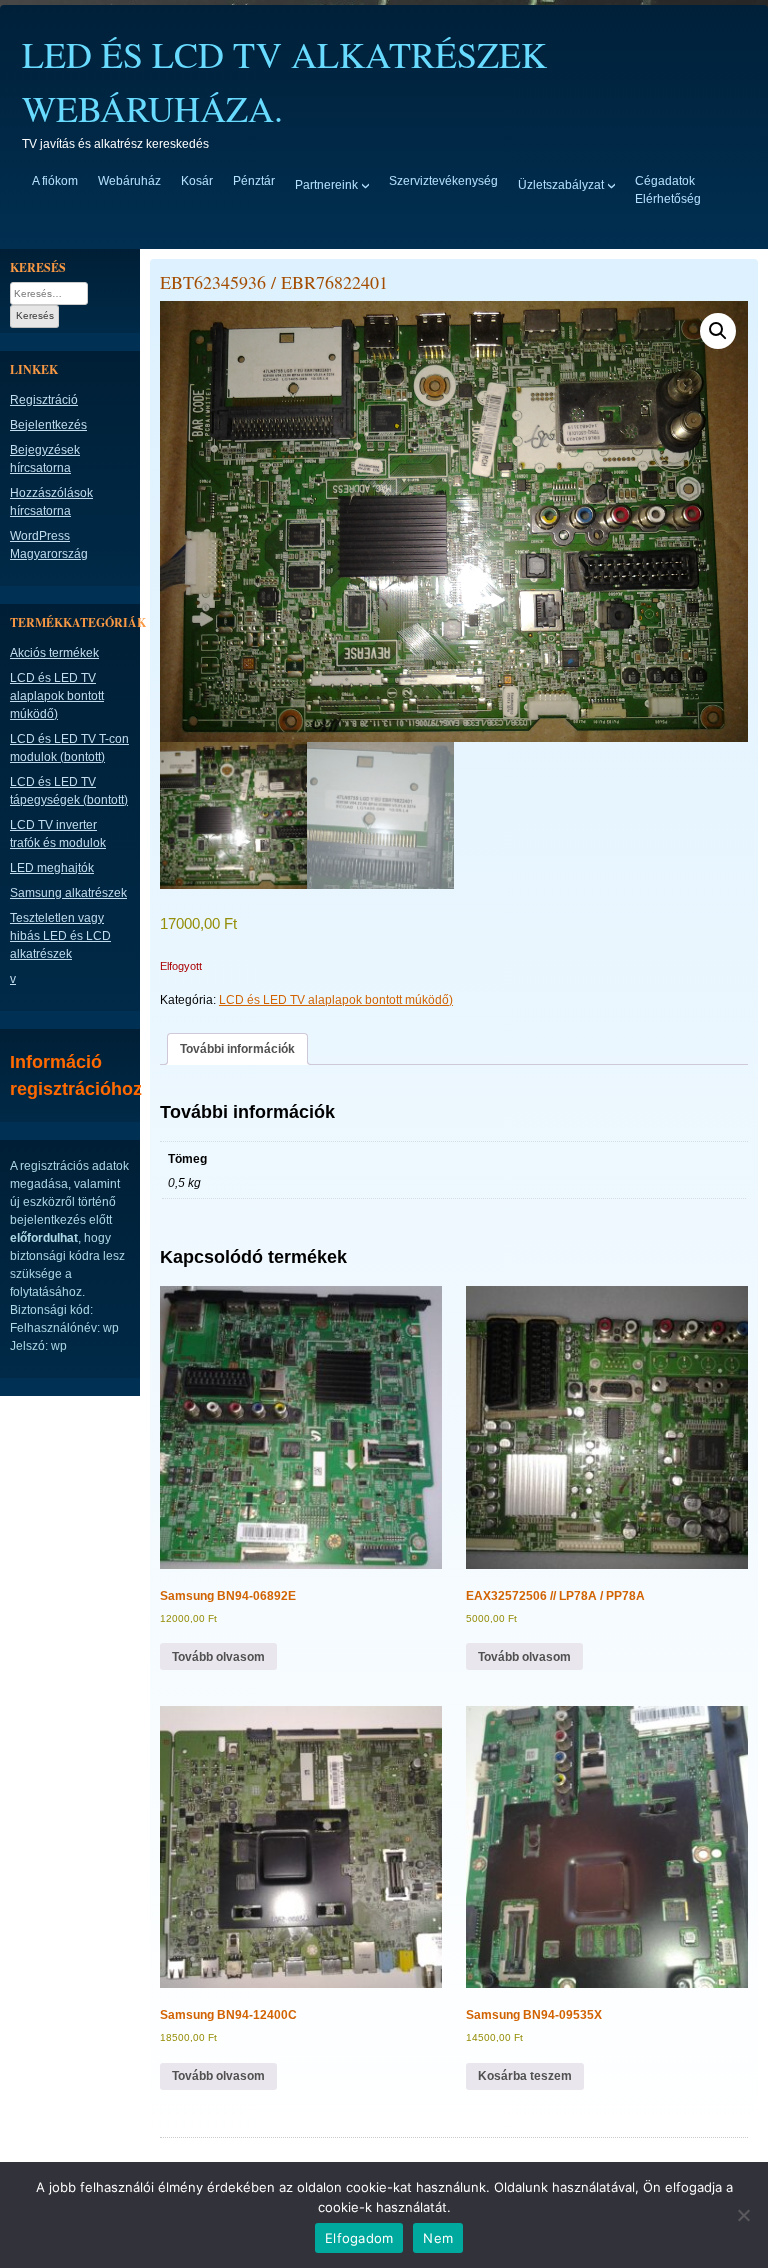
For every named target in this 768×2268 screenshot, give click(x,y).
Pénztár (254, 181)
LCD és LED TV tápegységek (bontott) (69, 791)
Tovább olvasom (218, 1657)
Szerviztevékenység (443, 181)
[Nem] (743, 2215)
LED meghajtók (52, 868)
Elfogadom (359, 2238)
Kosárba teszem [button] (525, 2076)
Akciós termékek (54, 653)
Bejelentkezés (48, 425)
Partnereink (326, 184)
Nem (438, 2238)
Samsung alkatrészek (68, 893)
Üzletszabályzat (561, 184)
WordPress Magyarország (49, 545)
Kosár (197, 181)
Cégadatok (665, 181)
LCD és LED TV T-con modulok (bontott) (69, 748)
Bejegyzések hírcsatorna (45, 459)
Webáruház (129, 181)
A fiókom (55, 181)
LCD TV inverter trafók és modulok (58, 834)
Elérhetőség (668, 199)
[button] (718, 331)
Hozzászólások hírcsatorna (51, 502)
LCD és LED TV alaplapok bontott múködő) (336, 1000)
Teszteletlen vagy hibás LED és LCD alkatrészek (60, 936)
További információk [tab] (237, 1049)
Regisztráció (44, 400)
